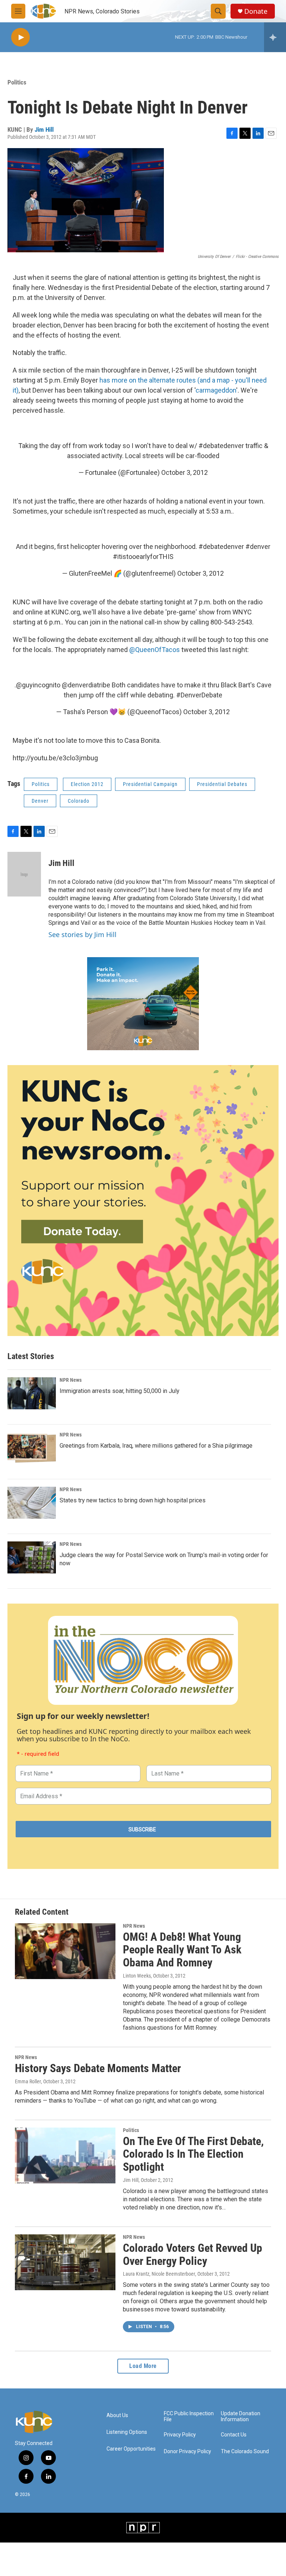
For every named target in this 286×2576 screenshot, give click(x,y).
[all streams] (275, 37)
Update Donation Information (241, 2417)
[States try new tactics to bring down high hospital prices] (32, 1503)
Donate (256, 11)
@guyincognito (38, 685)
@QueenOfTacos (155, 650)
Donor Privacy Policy (188, 2452)
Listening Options (127, 2432)
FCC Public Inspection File (189, 2417)
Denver (40, 801)
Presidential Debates (222, 784)
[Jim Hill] (24, 874)
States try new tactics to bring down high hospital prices (133, 1500)
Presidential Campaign (150, 784)
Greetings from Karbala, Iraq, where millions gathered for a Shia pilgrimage (156, 1446)
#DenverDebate (199, 695)
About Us (117, 2415)
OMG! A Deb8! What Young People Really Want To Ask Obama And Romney (182, 1950)
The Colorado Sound (245, 2452)
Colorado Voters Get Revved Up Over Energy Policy (193, 2254)
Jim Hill (44, 130)
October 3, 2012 (185, 472)
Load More (143, 2366)
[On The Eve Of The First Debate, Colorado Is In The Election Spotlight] (65, 2155)
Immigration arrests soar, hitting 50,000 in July (120, 1391)
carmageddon (216, 390)
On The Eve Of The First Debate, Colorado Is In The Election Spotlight (193, 2154)
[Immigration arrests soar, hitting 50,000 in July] (32, 1393)
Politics (17, 82)
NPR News (71, 1380)
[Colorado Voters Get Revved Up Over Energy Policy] (65, 2262)
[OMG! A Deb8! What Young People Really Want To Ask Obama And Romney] (65, 1951)
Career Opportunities (131, 2449)
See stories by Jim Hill (82, 934)
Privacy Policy (180, 2435)
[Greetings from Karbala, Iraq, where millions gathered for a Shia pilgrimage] (32, 1448)
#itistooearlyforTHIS (143, 557)
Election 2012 (87, 784)
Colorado (79, 801)
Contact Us (234, 2435)
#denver (258, 546)
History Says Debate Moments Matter (98, 2068)
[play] (20, 37)
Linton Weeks (137, 1976)
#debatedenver (221, 446)
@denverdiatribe (86, 685)
